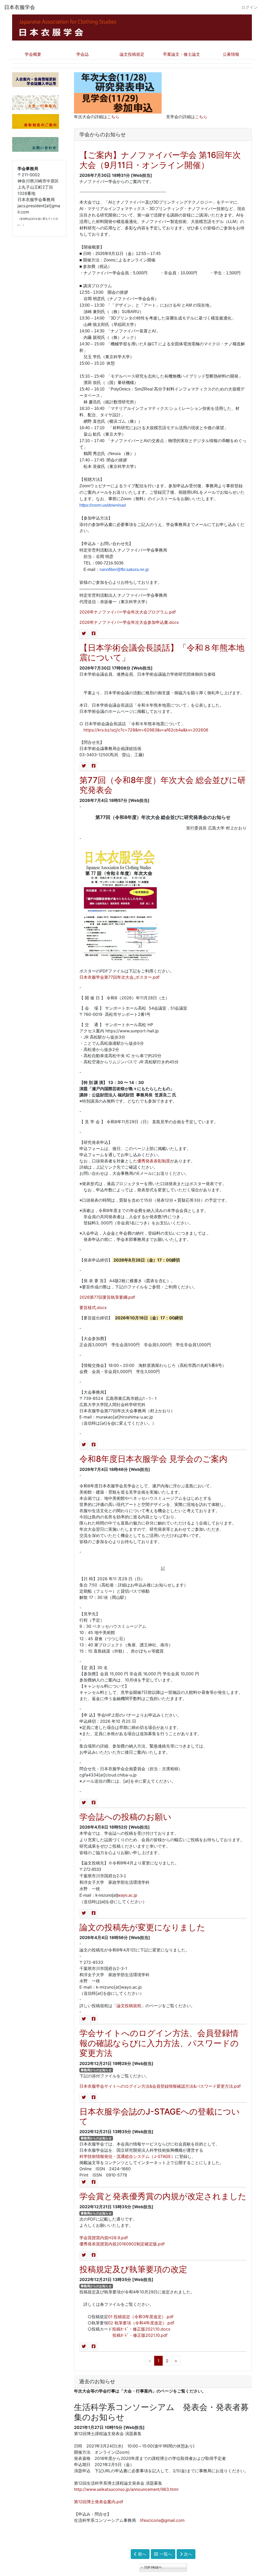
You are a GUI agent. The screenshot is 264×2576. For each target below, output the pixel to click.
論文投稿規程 (129, 2006)
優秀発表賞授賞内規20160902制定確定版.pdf (122, 2244)
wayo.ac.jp (127, 1895)
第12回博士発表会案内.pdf (99, 2502)
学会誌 (82, 54)
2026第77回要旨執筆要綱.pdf (107, 1297)
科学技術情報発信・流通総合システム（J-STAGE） (127, 2156)
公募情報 (231, 54)
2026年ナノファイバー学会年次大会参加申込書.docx (129, 622)
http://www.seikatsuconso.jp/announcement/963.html (126, 2489)
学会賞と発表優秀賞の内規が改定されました (163, 2196)
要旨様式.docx (93, 1307)
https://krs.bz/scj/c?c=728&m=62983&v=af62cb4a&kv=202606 (146, 730)
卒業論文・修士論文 (181, 54)
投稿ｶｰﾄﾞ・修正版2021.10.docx (141, 2329)
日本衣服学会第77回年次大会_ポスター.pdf (119, 977)
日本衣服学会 (20, 7)
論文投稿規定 (132, 54)
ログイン (250, 7)
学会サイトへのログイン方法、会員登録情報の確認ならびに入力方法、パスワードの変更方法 (159, 2043)
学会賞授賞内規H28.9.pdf (104, 2238)
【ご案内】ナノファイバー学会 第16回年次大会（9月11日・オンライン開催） (160, 160)
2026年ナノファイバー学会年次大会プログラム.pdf (128, 612)
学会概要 (33, 54)
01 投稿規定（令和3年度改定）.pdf (141, 2317)
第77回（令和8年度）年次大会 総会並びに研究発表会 (163, 785)
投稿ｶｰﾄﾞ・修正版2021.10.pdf (140, 2335)
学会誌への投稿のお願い (125, 1817)
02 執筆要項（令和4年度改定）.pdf (141, 2323)
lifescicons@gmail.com (162, 2520)
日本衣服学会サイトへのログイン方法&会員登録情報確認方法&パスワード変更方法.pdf (160, 2086)
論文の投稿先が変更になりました (142, 1927)
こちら (113, 117)
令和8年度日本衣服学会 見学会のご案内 (153, 1459)
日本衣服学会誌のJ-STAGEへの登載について (160, 2116)
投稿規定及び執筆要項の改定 (133, 2269)
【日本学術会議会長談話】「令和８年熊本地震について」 (162, 653)
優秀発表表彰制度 (154, 1161)
